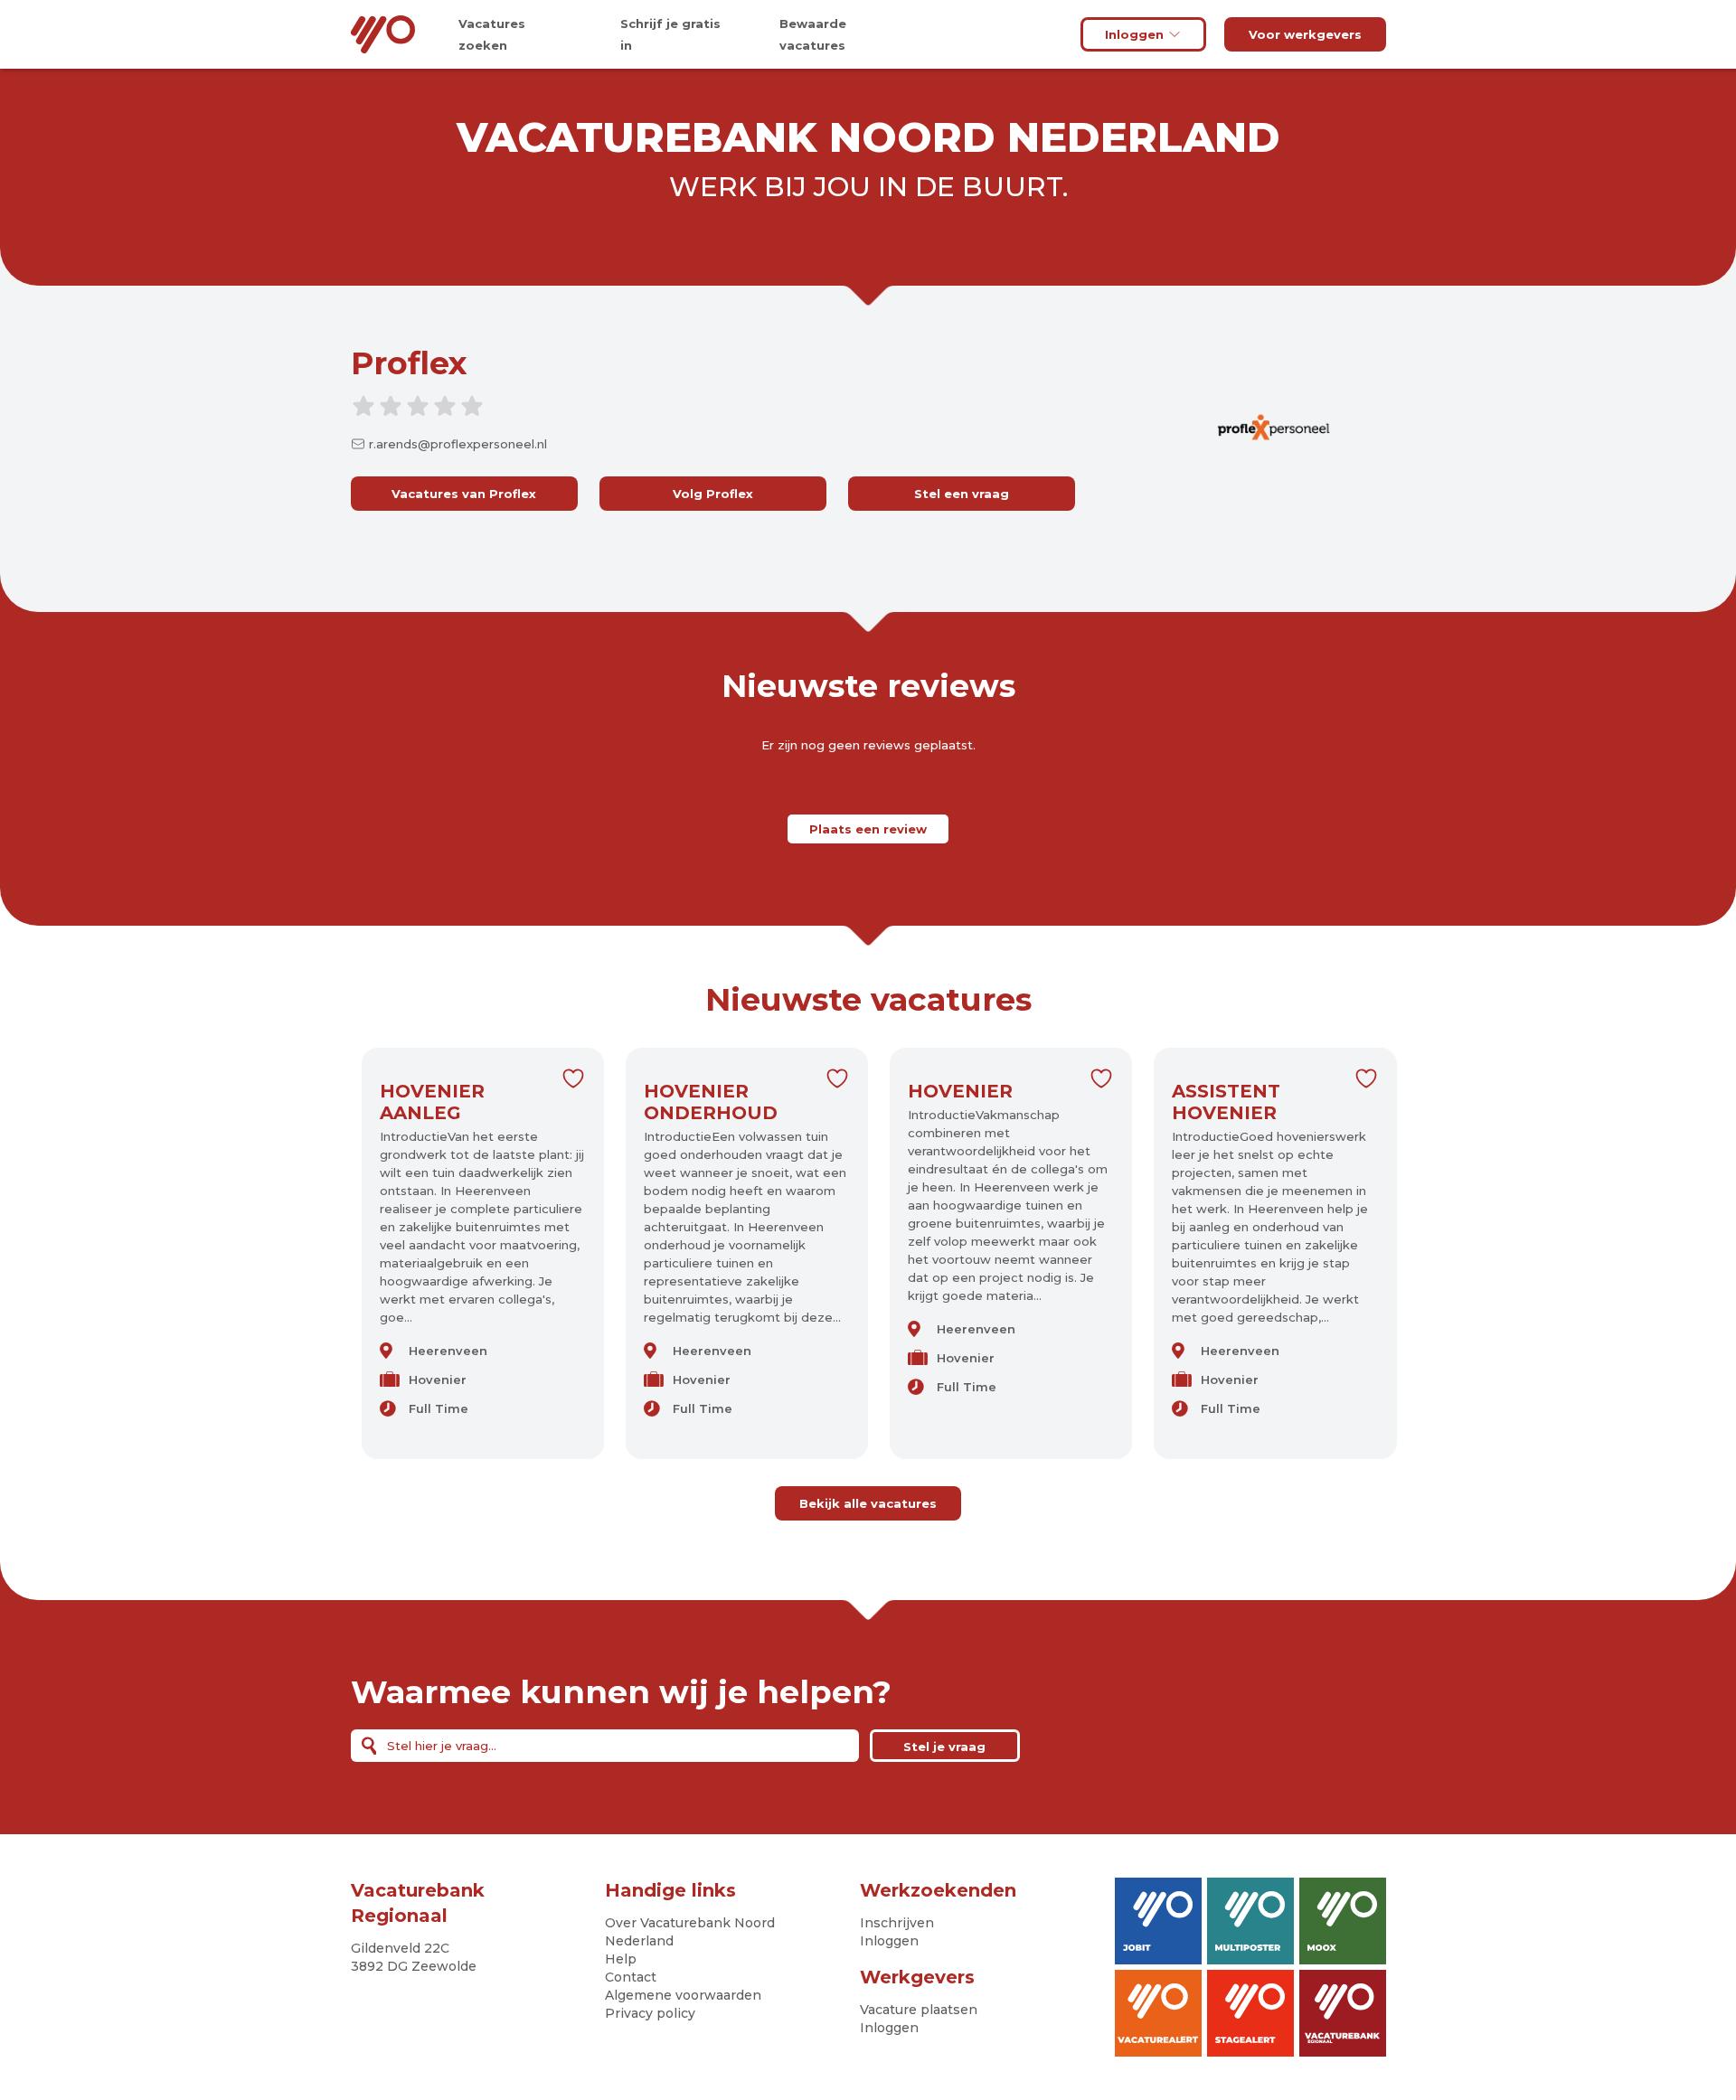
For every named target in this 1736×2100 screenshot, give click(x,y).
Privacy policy (650, 2013)
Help (621, 1959)
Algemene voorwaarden (683, 1995)
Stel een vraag (962, 494)
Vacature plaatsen (919, 2010)
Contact (631, 1977)
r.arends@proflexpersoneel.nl (458, 444)
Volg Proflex (713, 494)
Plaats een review (868, 829)
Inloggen (1134, 34)
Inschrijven (897, 1923)
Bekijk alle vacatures (868, 1503)
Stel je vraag (944, 1747)
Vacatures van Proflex (464, 494)
